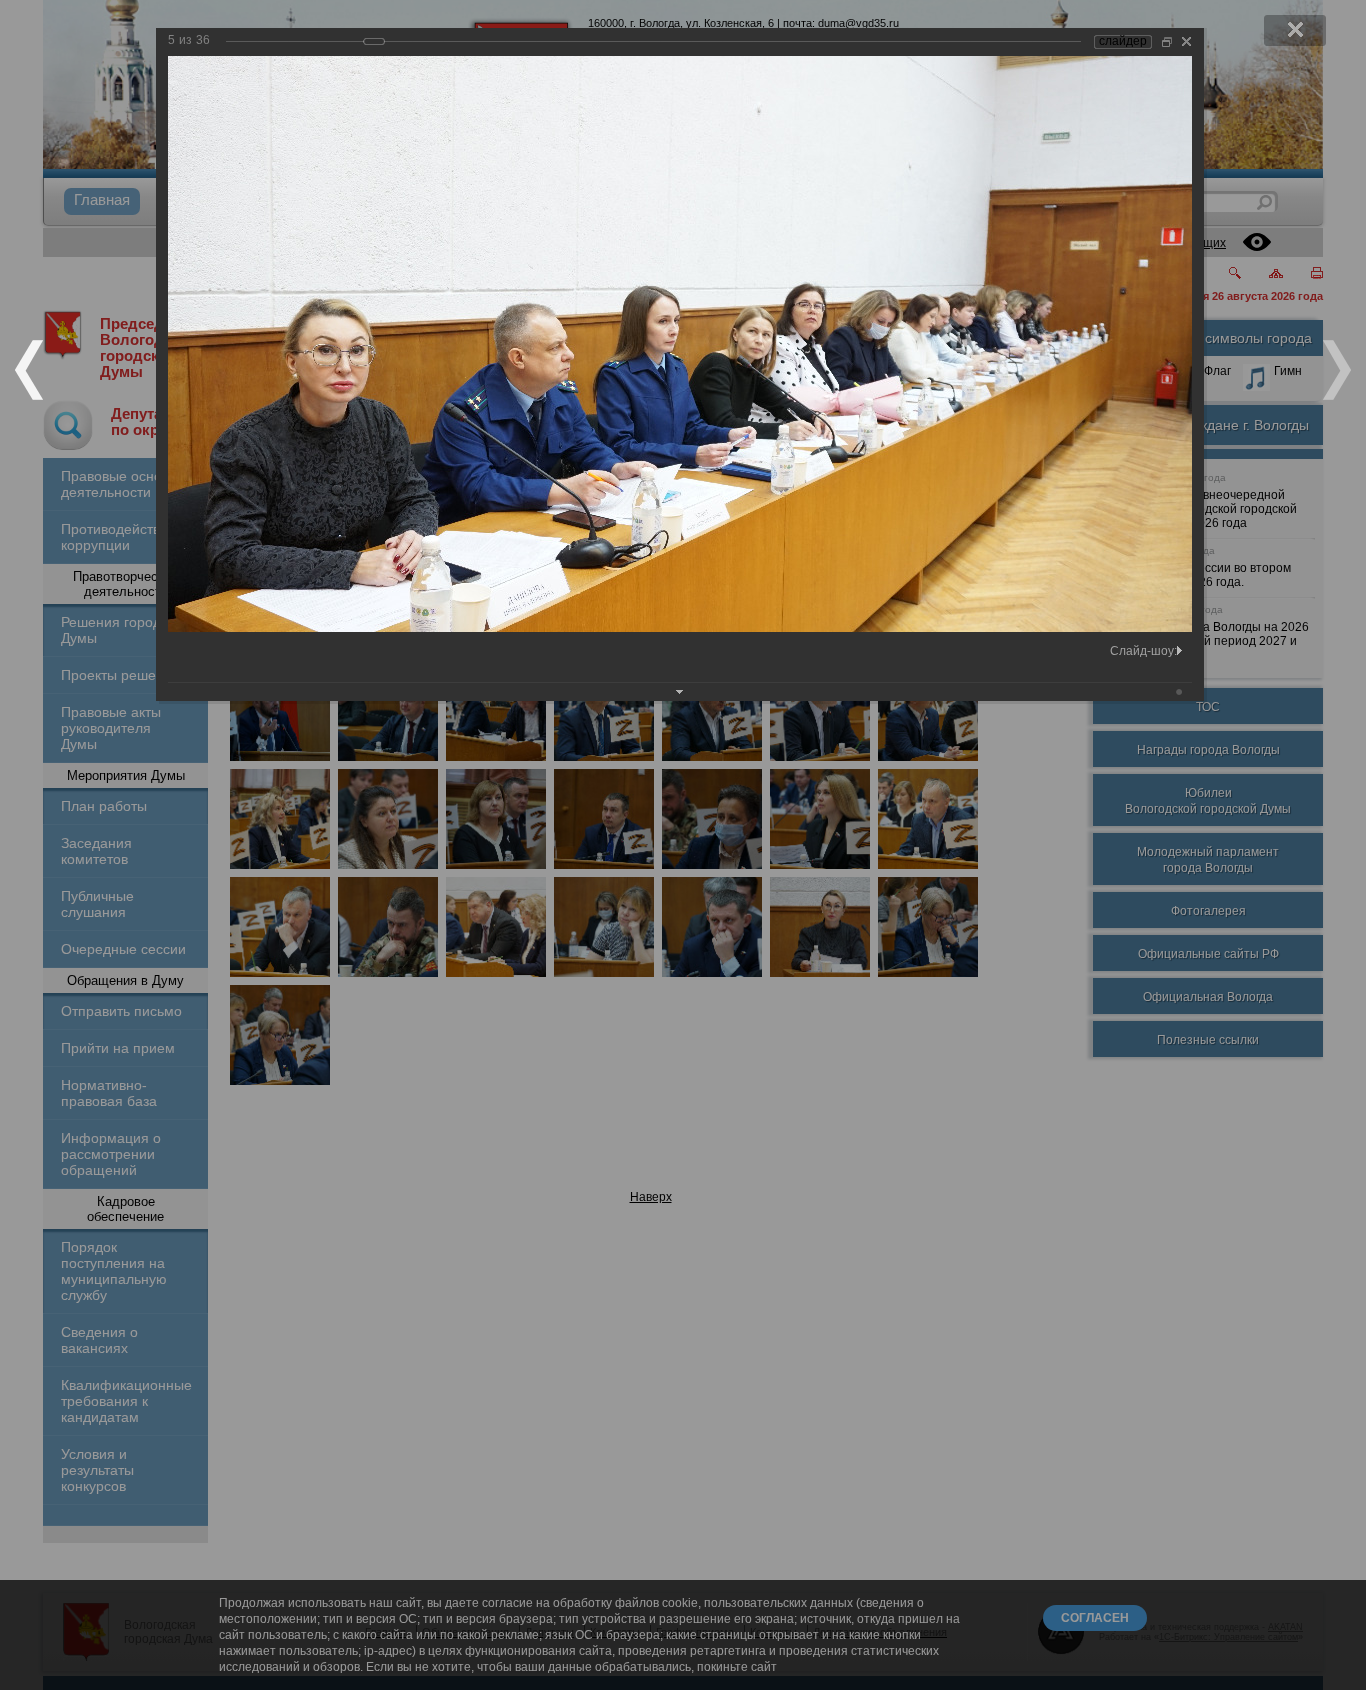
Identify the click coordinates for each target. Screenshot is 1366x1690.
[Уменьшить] (1167, 41)
